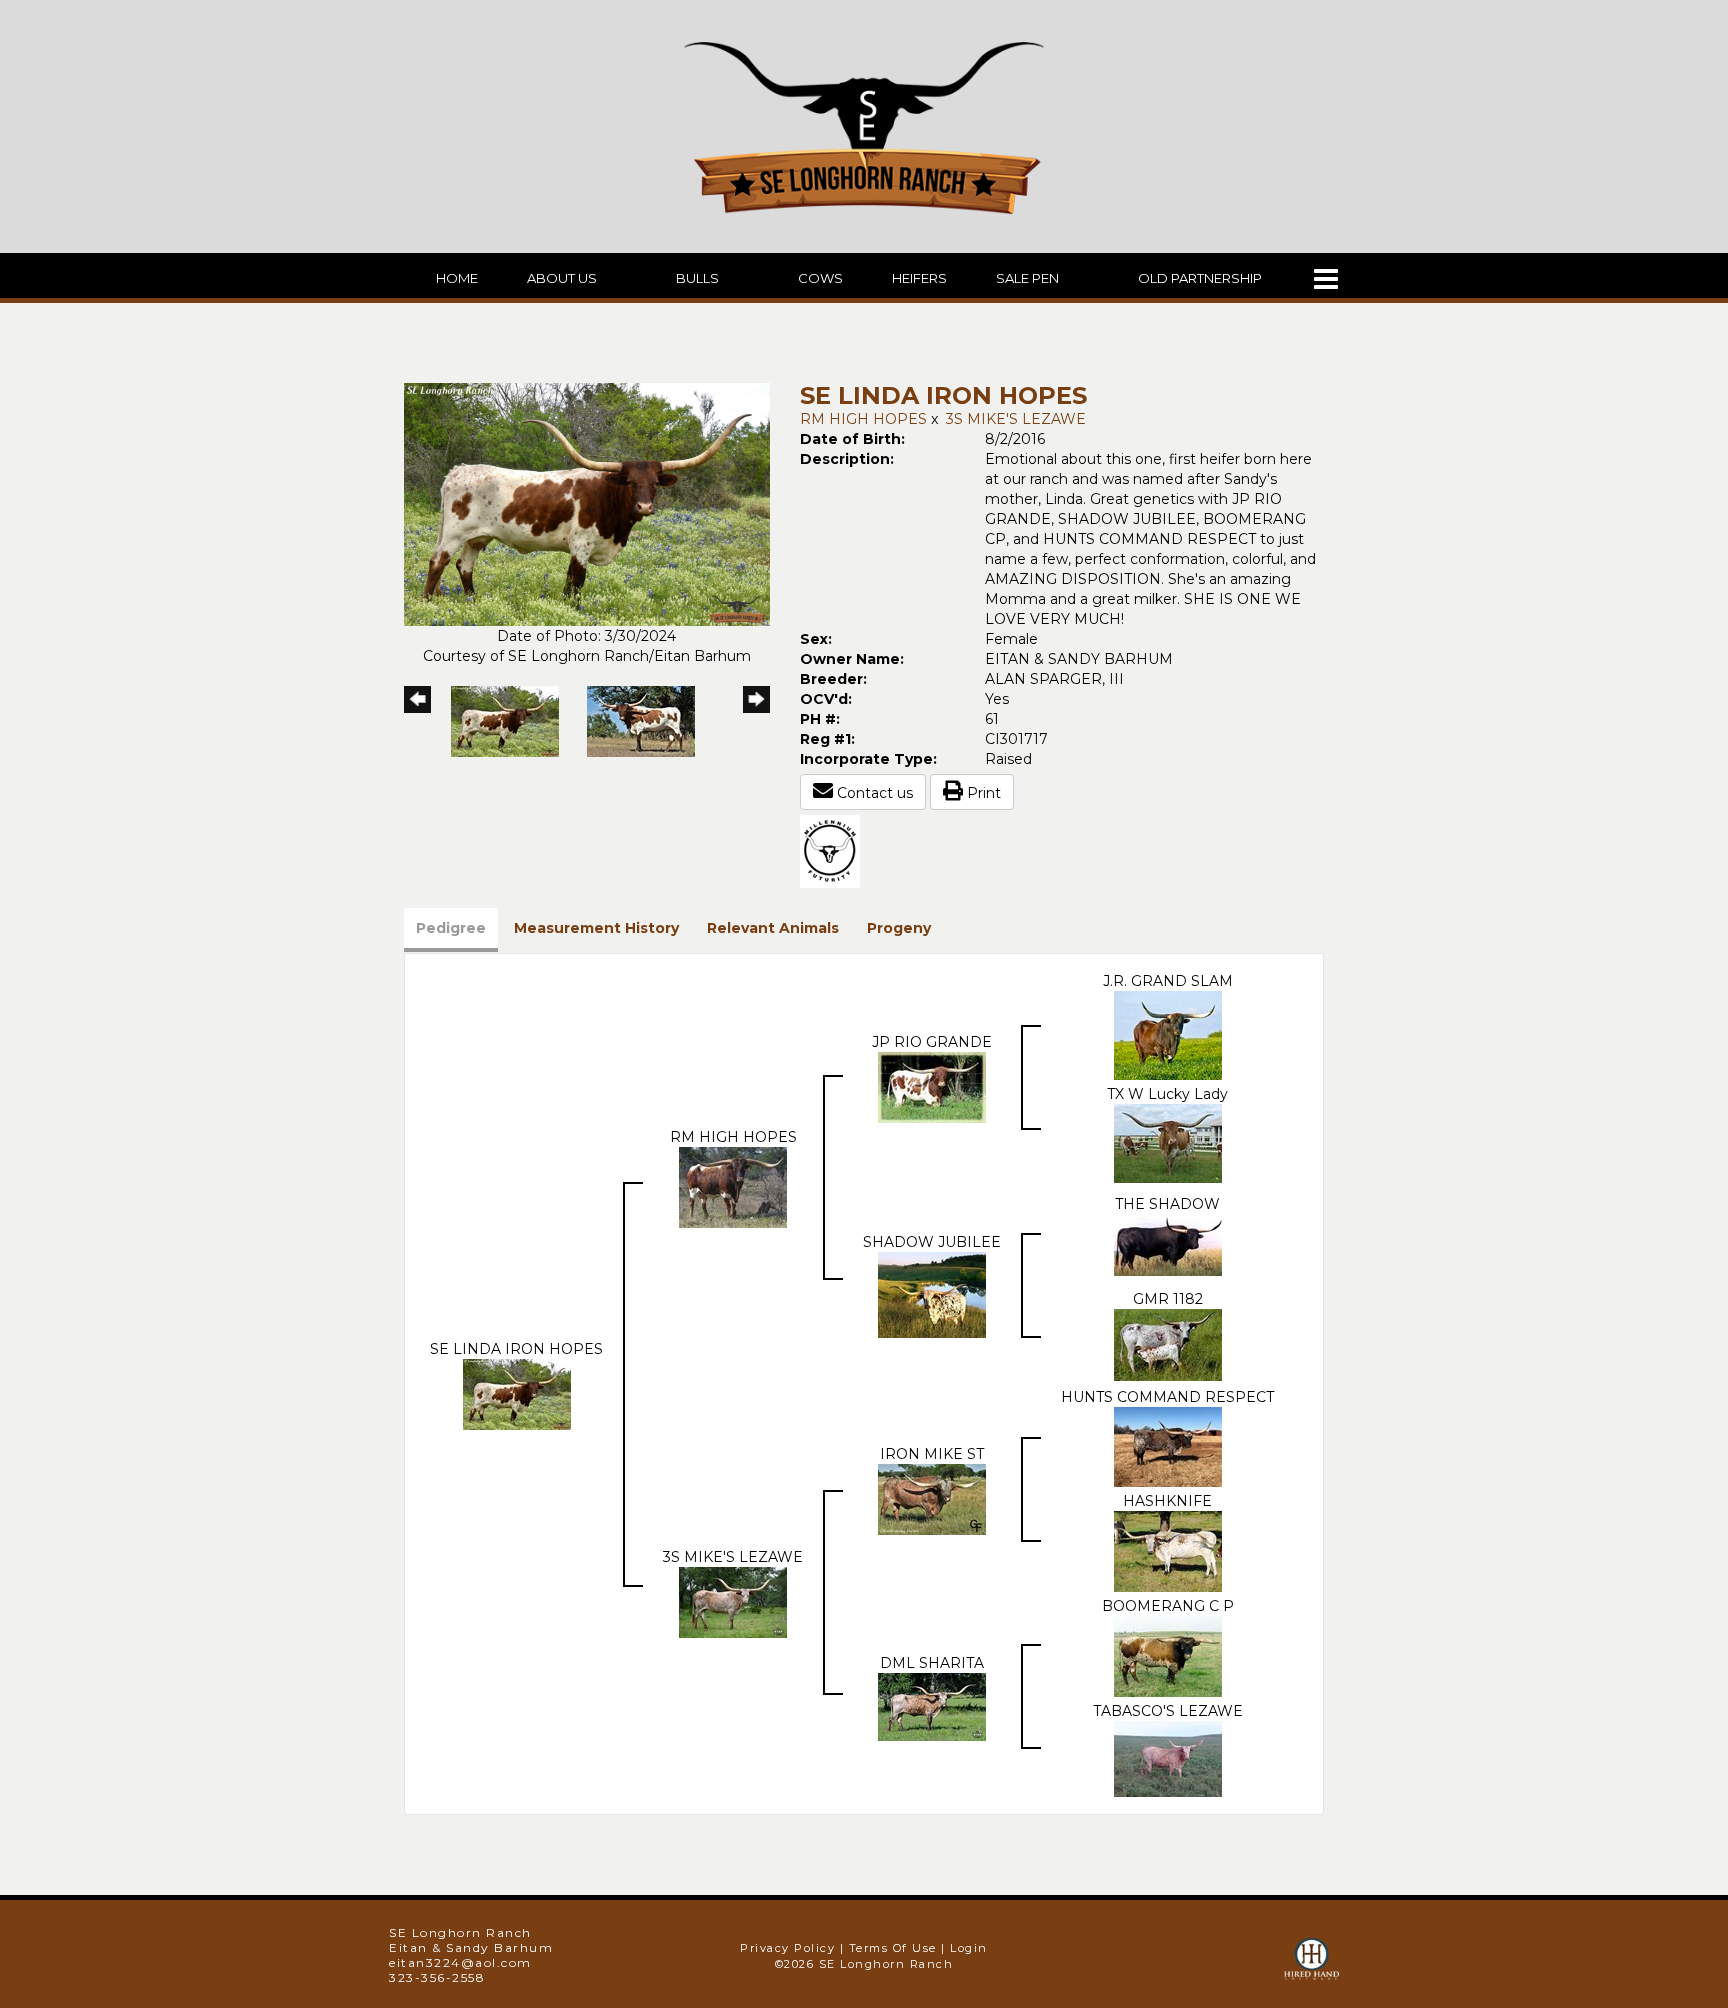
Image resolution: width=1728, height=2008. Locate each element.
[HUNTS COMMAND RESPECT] (1168, 1446)
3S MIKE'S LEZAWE (1016, 419)
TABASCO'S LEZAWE (1168, 1711)
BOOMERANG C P (1168, 1606)
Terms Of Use (893, 1948)
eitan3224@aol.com (460, 1962)
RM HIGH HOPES (863, 419)
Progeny (899, 928)
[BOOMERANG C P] (1168, 1655)
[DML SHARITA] (932, 1705)
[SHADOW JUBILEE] (932, 1294)
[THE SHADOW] (1168, 1244)
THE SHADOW (1167, 1204)
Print (982, 793)
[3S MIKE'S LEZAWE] (733, 1601)
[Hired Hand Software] (1311, 1968)
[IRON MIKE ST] (932, 1498)
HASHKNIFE (1167, 1501)
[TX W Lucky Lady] (1168, 1142)
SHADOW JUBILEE (932, 1242)
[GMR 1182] (1168, 1344)
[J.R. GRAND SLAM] (1168, 1034)
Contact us (873, 793)
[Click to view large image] (587, 503)
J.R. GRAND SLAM (1168, 981)
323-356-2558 (437, 1977)
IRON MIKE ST (932, 1454)
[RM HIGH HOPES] (733, 1186)
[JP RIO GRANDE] (932, 1086)
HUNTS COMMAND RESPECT (1167, 1397)
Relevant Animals (773, 928)
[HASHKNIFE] (1168, 1550)
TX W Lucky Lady (1167, 1094)
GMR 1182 (1168, 1299)
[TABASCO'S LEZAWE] (1168, 1758)
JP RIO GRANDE (932, 1042)
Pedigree (451, 928)
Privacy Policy (787, 1948)
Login (969, 1948)
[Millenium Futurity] (835, 850)
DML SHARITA (932, 1663)
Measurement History (596, 928)
